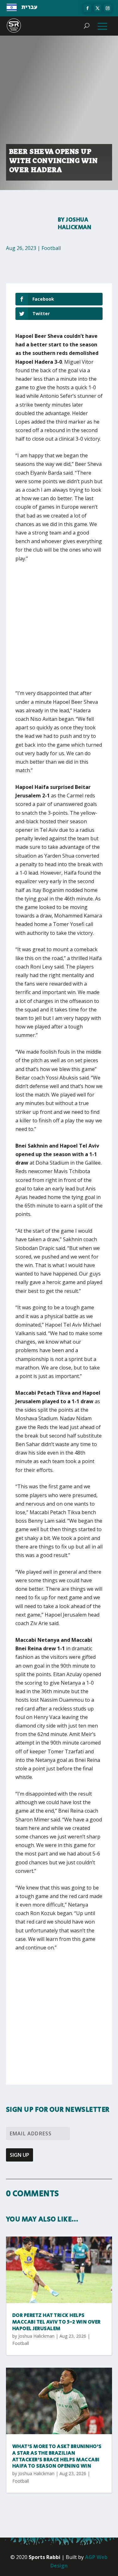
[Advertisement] (59, 630)
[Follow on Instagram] (108, 8)
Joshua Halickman (75, 224)
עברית (29, 7)
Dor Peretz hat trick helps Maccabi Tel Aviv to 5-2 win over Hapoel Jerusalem (56, 2322)
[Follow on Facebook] (87, 8)
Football (51, 248)
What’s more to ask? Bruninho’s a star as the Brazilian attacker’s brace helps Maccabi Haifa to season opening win (57, 2456)
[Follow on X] (98, 8)
